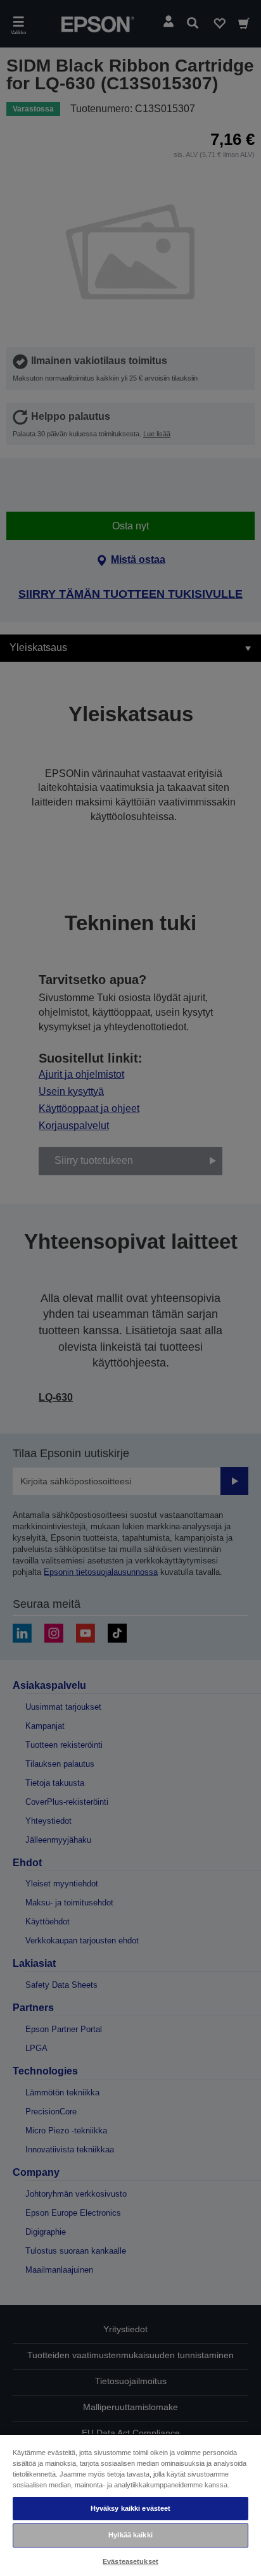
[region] (130, 2505)
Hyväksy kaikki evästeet (131, 2508)
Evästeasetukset (130, 2561)
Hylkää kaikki (130, 2535)
